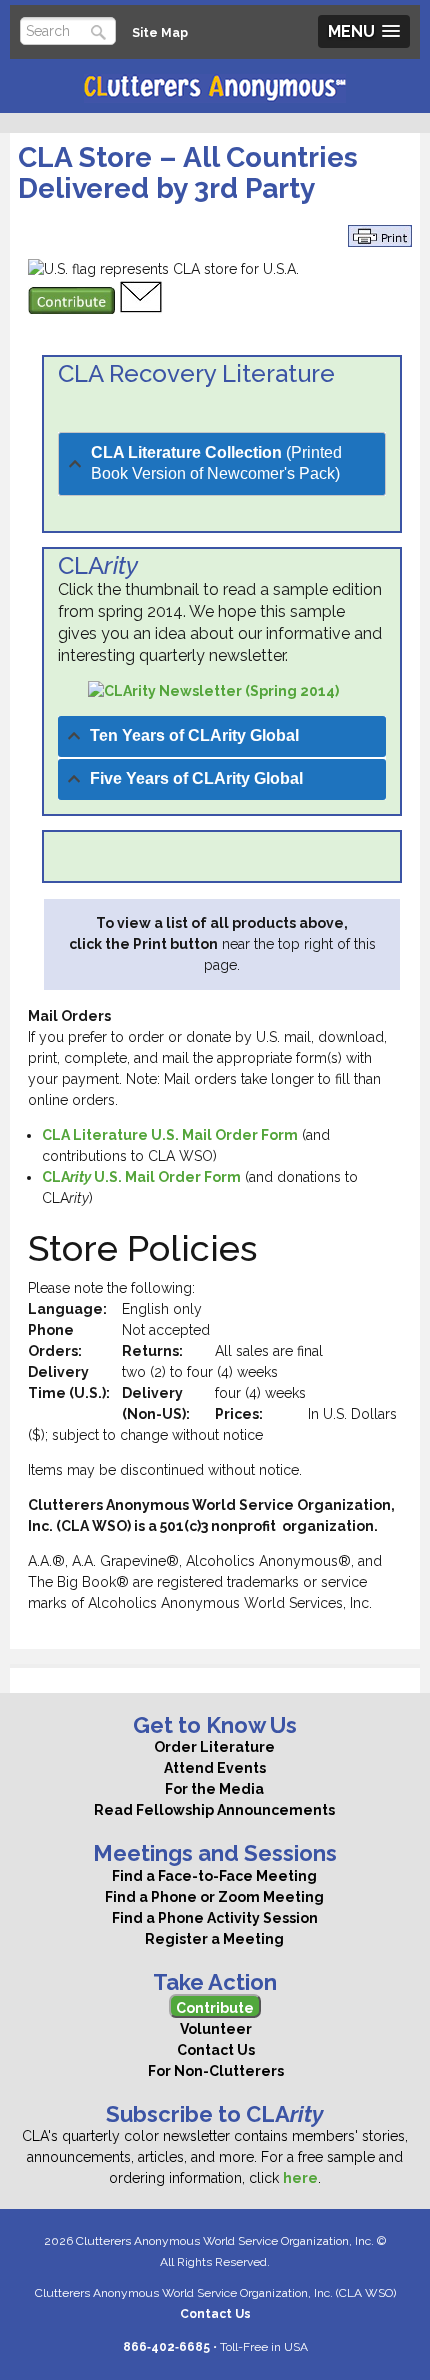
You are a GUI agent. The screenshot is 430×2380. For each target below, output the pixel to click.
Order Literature (214, 1747)
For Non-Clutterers (214, 2071)
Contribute (215, 2008)
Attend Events (215, 1768)
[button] (364, 31)
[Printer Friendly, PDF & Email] (380, 235)
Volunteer (214, 2029)
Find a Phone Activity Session (215, 1918)
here (300, 2178)
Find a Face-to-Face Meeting (214, 1876)
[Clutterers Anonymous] (215, 88)
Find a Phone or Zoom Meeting (214, 1897)
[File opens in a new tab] (213, 691)
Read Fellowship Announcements (214, 1810)
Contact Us (214, 2050)
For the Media (214, 1789)
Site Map (160, 32)
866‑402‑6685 (166, 2347)
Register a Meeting (214, 1939)
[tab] (222, 464)
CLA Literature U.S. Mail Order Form (170, 1135)
